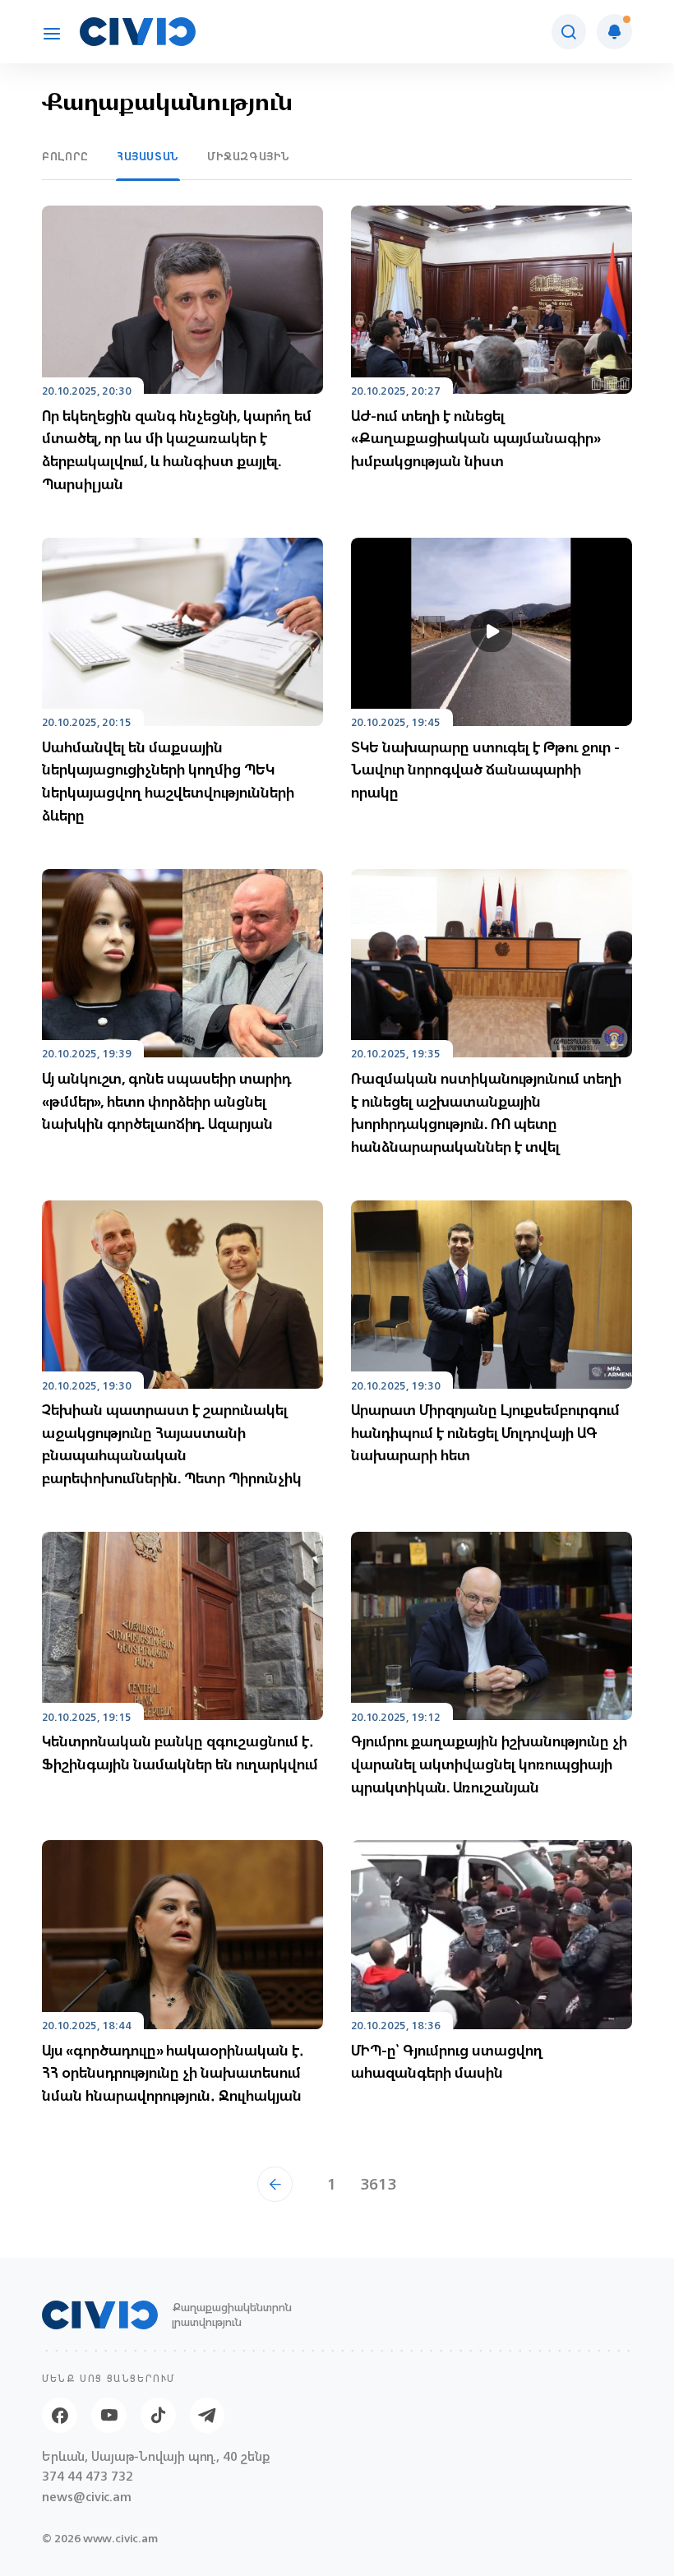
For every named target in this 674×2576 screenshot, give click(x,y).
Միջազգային (249, 157)
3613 (378, 2184)
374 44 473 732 (88, 2477)
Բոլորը (65, 157)
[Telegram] (208, 2415)
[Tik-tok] (158, 2415)
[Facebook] (60, 2415)
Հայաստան (148, 157)
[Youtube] (109, 2415)
